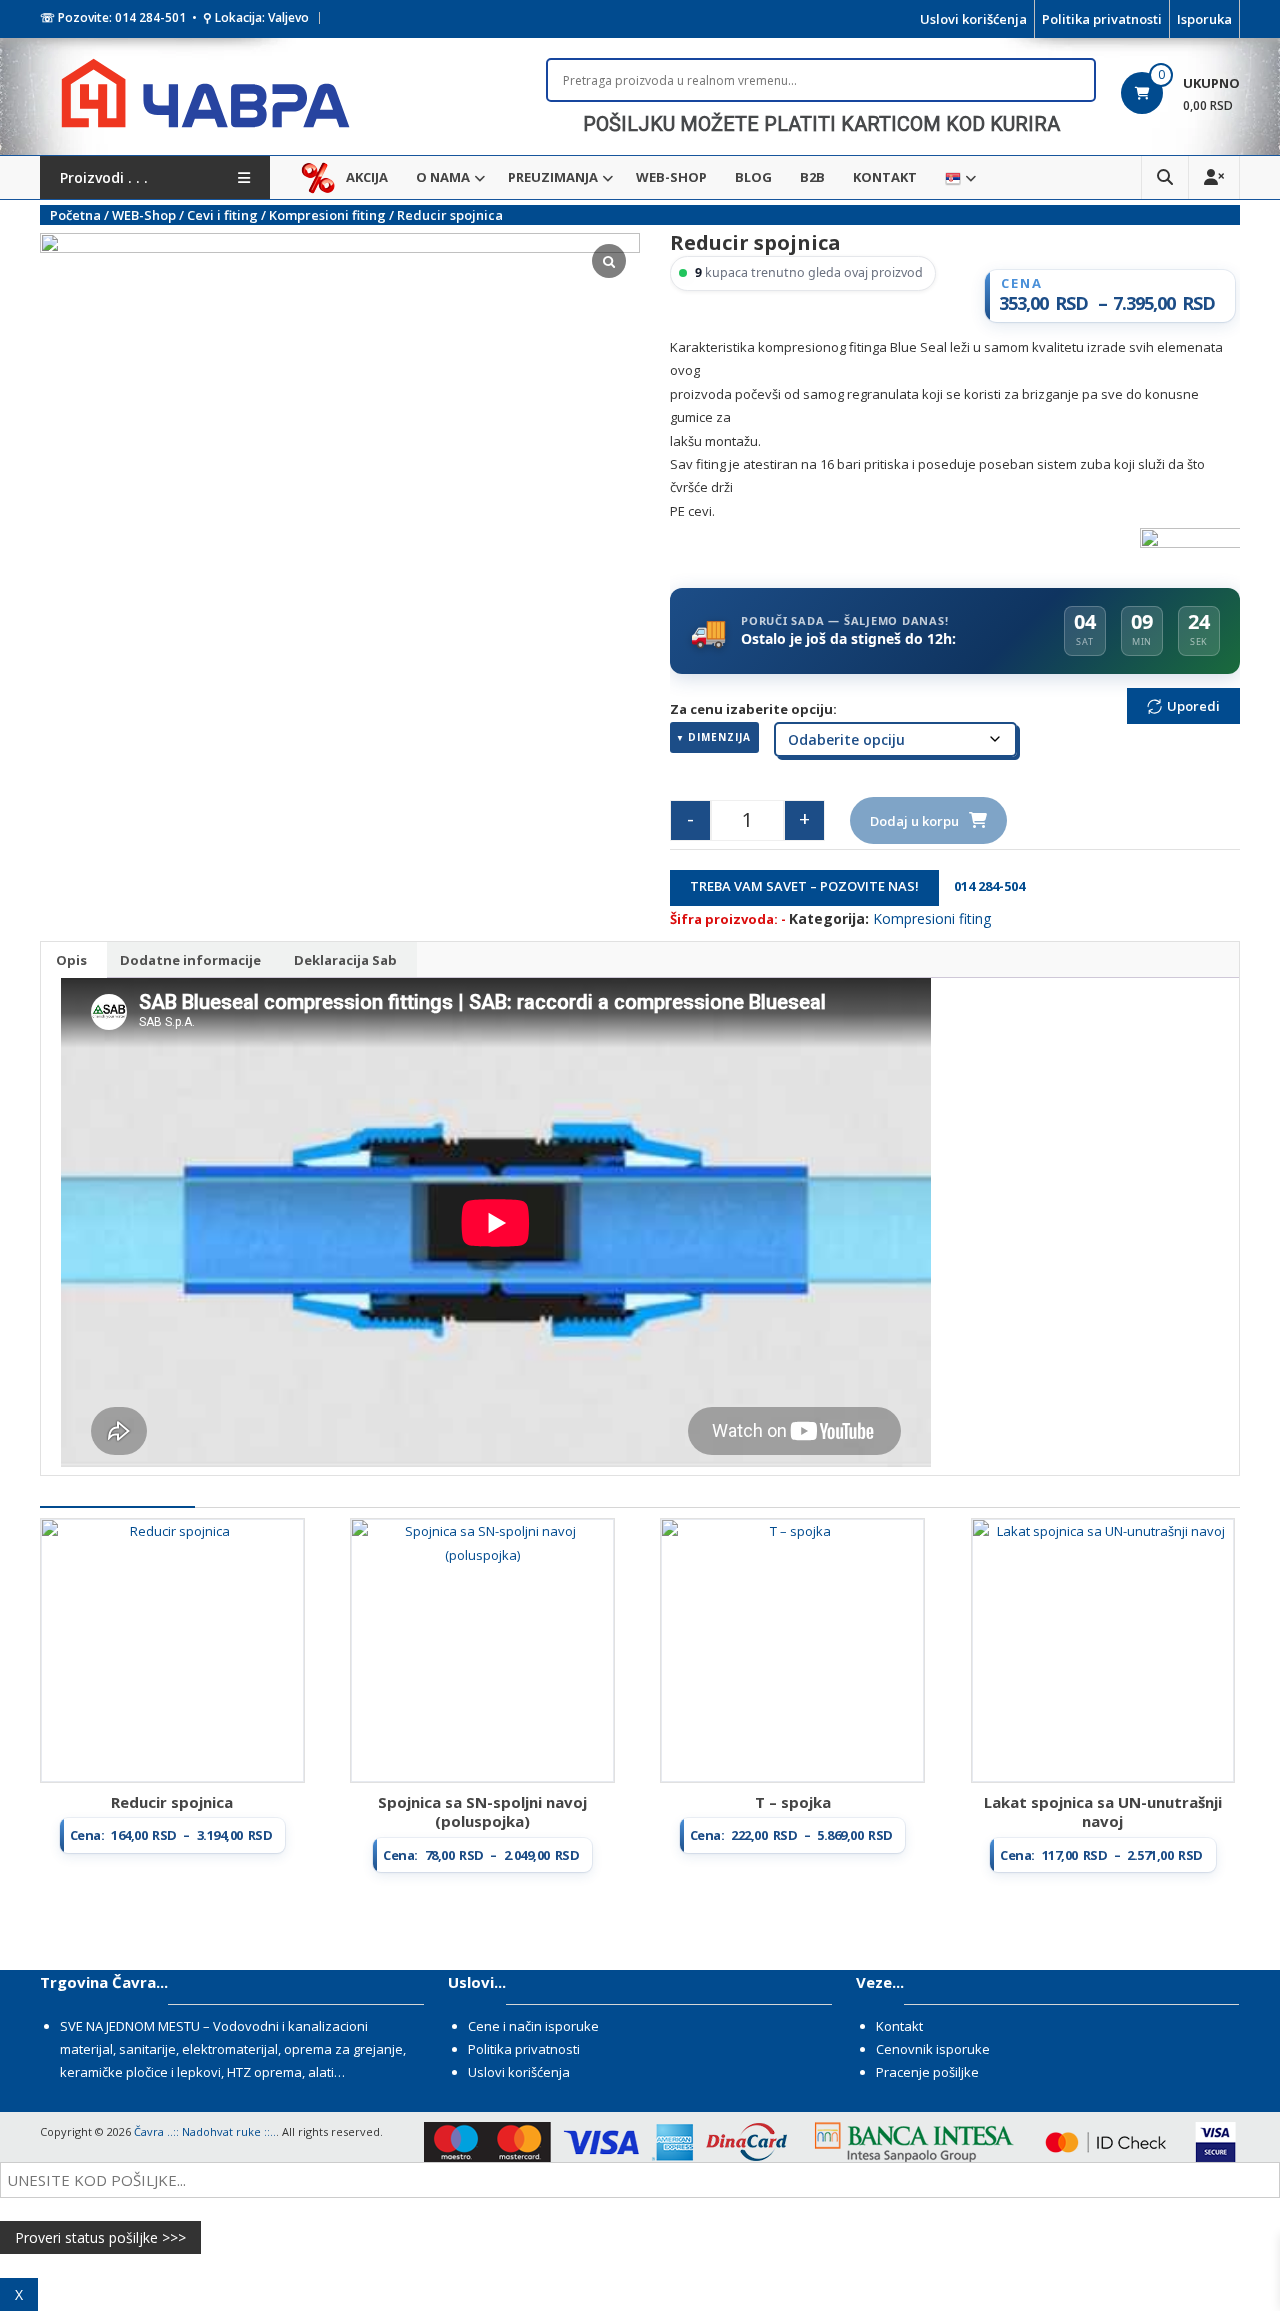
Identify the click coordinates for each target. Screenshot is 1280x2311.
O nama (443, 177)
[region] (821, 124)
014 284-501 (150, 17)
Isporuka (1204, 19)
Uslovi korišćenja (973, 19)
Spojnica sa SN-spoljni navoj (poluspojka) (482, 1812)
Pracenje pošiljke (927, 2072)
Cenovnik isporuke (933, 2049)
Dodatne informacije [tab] (190, 960)
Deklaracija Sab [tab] (345, 960)
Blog (753, 177)
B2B (812, 177)
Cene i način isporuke (533, 2026)
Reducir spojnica (172, 1802)
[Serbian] (953, 177)
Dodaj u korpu (914, 821)
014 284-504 (983, 886)
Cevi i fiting (222, 215)
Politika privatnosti (1102, 19)
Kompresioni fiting (327, 215)
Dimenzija (719, 737)
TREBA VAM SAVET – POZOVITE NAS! (804, 886)
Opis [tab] (71, 960)
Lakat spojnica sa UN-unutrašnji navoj (1103, 1812)
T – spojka (793, 1802)
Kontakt (885, 177)
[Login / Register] (1214, 177)
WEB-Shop (671, 177)
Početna (75, 215)
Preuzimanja (553, 177)
